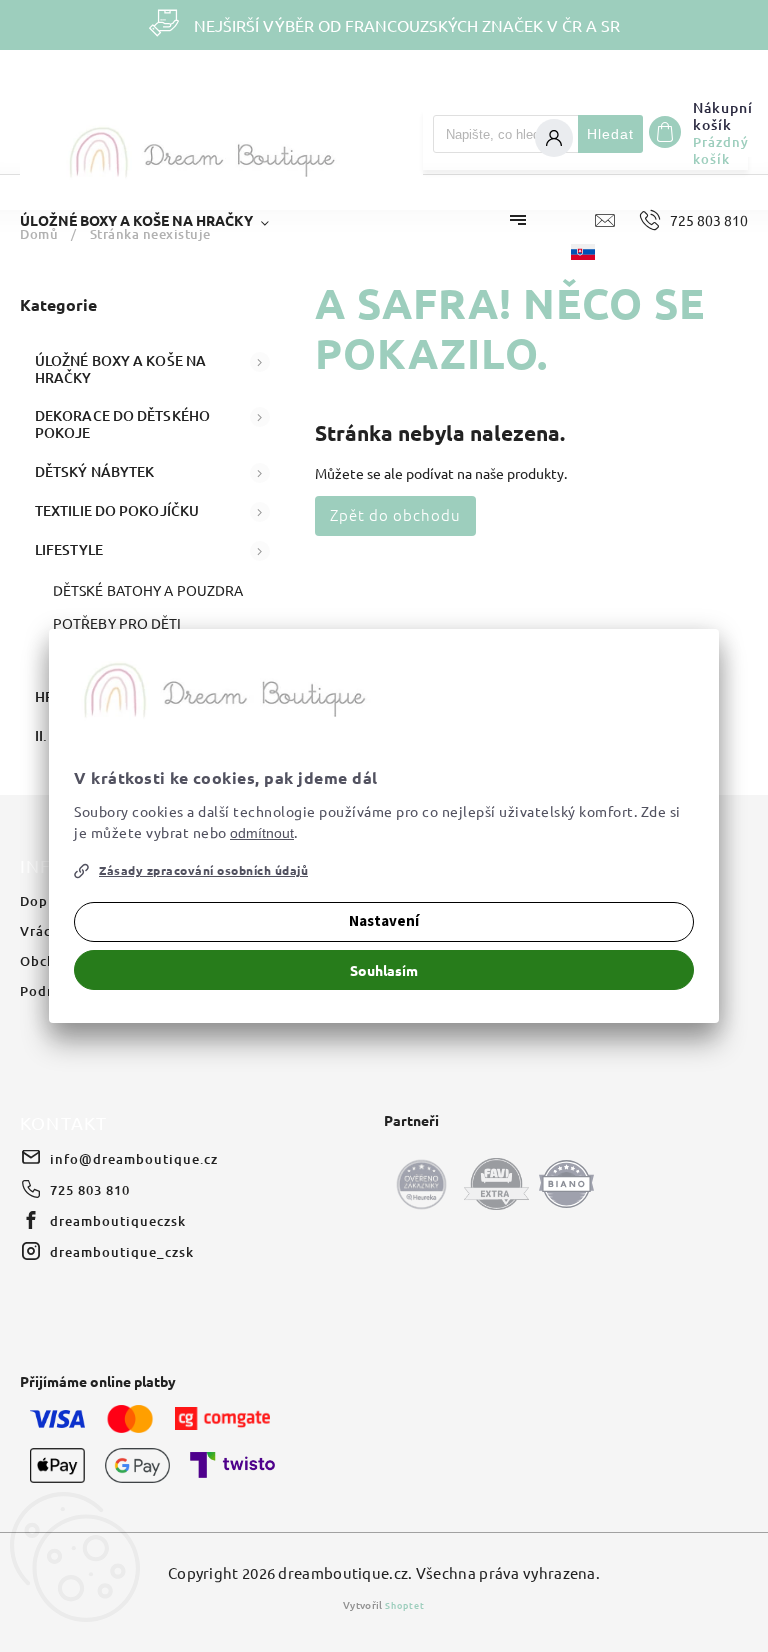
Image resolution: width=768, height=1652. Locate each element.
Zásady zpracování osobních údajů (203, 870)
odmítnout (262, 833)
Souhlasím (384, 970)
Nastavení (384, 921)
